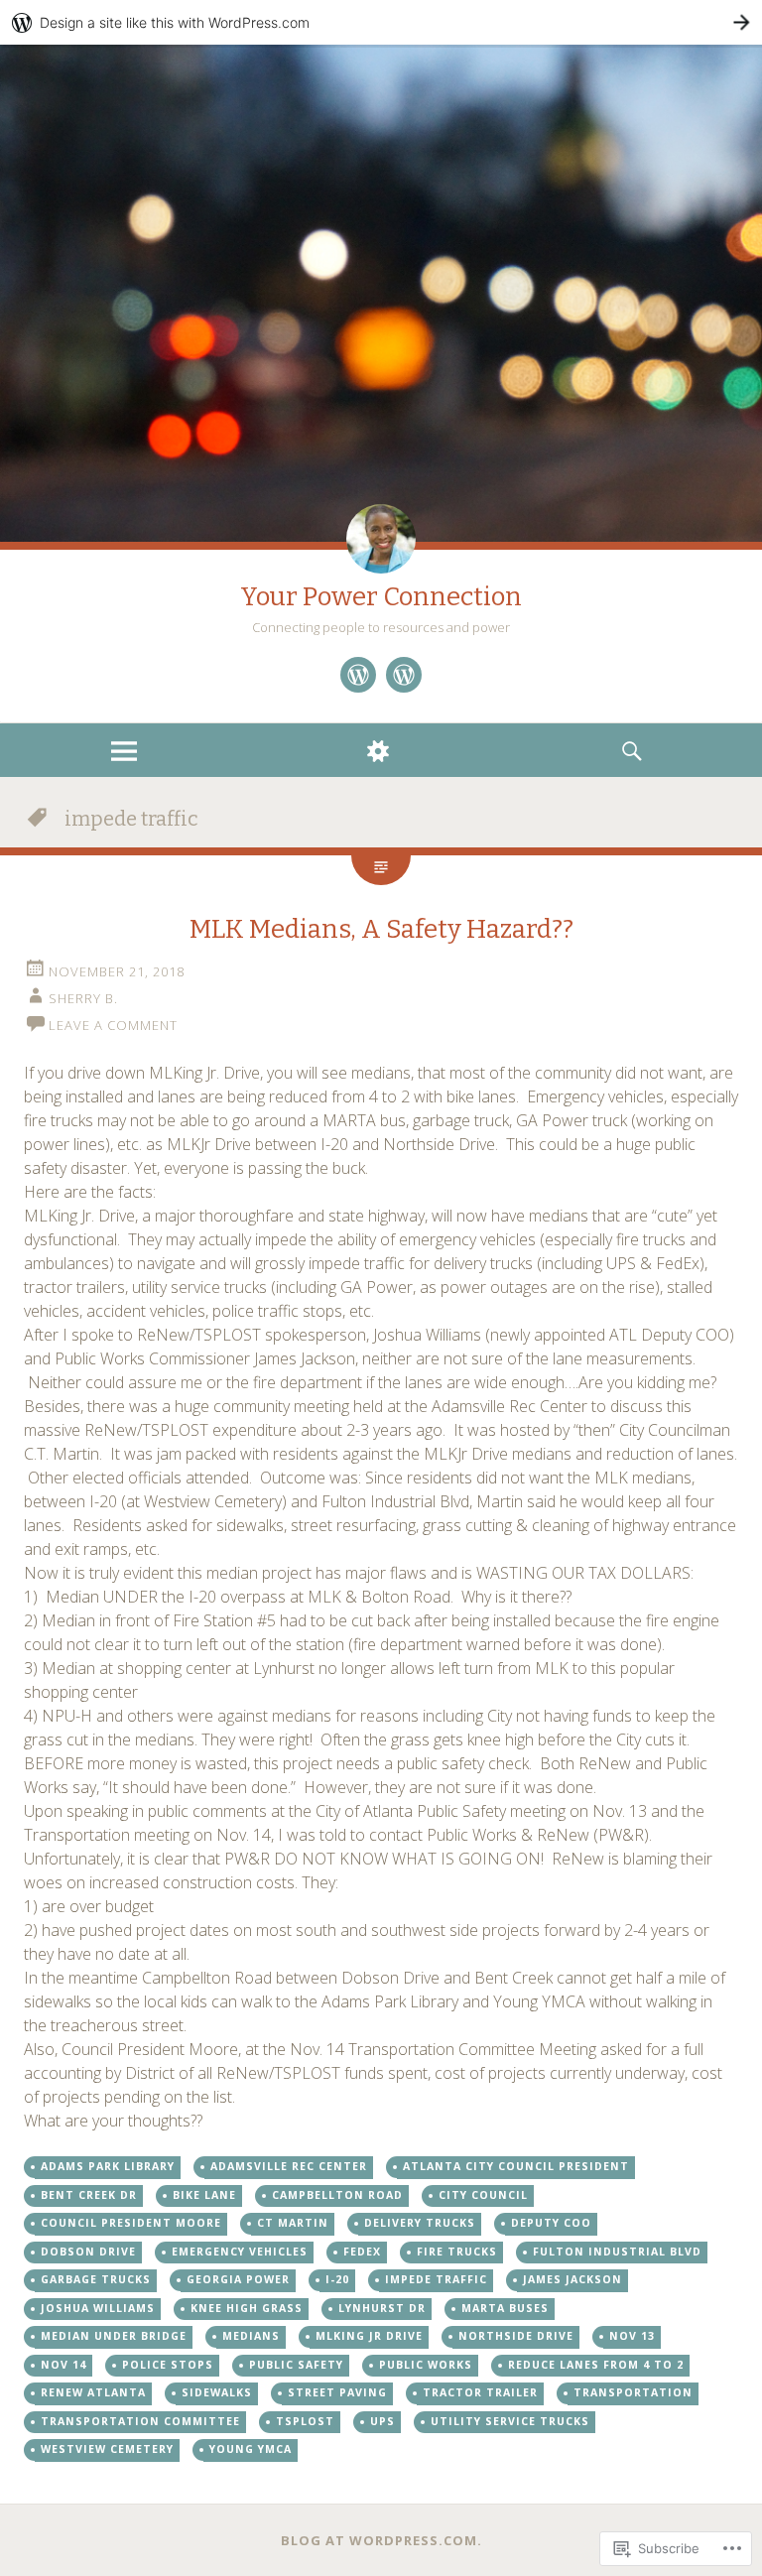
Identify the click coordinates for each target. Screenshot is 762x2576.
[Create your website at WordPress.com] (381, 22)
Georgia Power (238, 2279)
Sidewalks (217, 2392)
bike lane (204, 2195)
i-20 (337, 2279)
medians (251, 2336)
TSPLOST (305, 2421)
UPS (382, 2421)
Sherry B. (83, 998)
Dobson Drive (88, 2252)
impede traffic (436, 2279)
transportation (633, 2392)
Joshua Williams (98, 2308)
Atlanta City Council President (516, 2166)
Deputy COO (551, 2223)
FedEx (362, 2252)
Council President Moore (131, 2223)
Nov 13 (632, 2336)
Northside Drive (516, 2336)
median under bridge (114, 2336)
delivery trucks (420, 2223)
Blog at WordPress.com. (381, 2540)
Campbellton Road (337, 2195)
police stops (168, 2365)
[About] (358, 675)
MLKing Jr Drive (369, 2336)
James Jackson (572, 2279)
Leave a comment (113, 1025)
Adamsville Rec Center (289, 2166)
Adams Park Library (108, 2166)
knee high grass (247, 2308)
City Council (483, 2195)
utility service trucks (510, 2421)
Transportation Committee (140, 2421)
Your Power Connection (381, 597)
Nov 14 (63, 2365)
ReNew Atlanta (93, 2392)
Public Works (426, 2365)
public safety (296, 2365)
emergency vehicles (240, 2252)
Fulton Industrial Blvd (617, 2252)
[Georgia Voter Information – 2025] (404, 675)
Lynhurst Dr (382, 2308)
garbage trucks (96, 2279)
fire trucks (457, 2252)
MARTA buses (505, 2308)
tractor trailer (480, 2392)
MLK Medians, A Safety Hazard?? (381, 929)
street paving (337, 2392)
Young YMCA (251, 2449)
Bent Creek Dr (89, 2195)
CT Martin (293, 2223)
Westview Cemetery (107, 2449)
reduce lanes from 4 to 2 (596, 2365)
